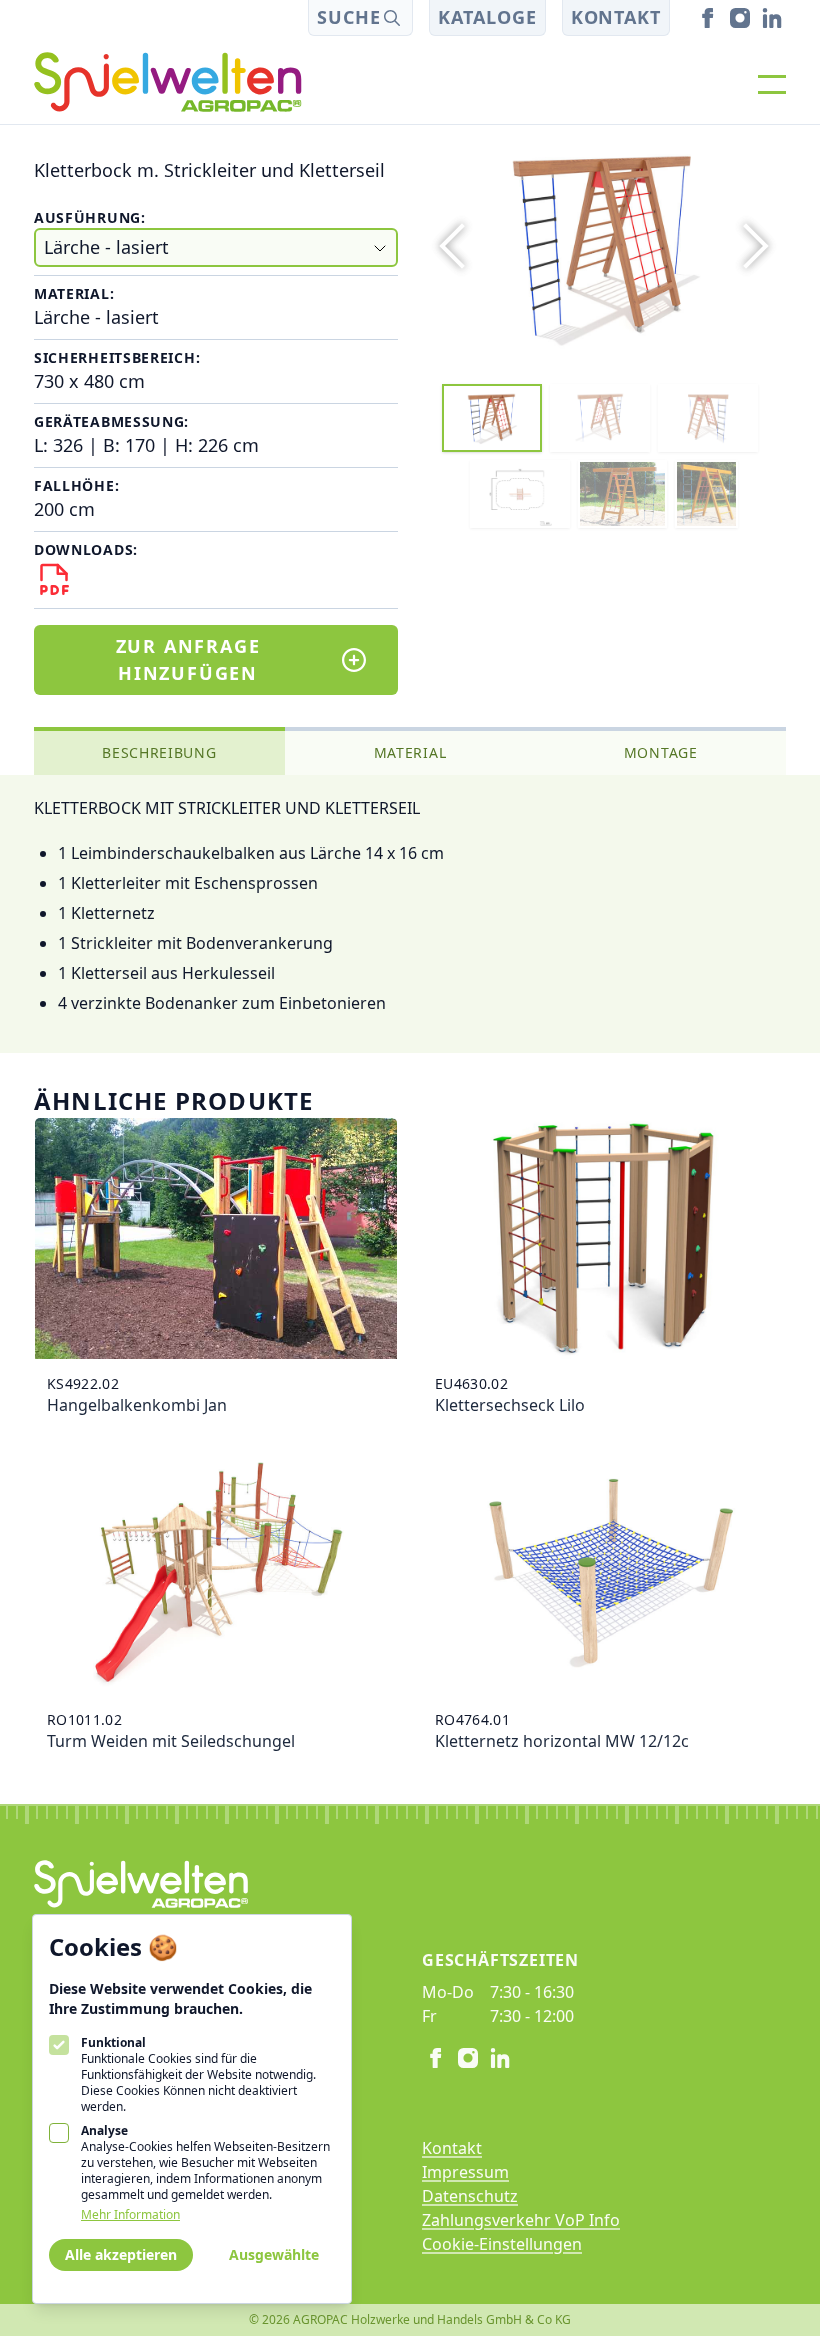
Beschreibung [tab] (159, 752)
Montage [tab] (661, 752)
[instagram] (740, 18)
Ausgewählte (274, 2254)
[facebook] (708, 18)
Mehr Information (130, 2215)
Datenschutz (470, 2196)
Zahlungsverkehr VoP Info (521, 2220)
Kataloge (487, 17)
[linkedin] (772, 18)
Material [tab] (410, 752)
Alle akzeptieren (121, 2254)
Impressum (465, 2172)
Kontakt (616, 17)
